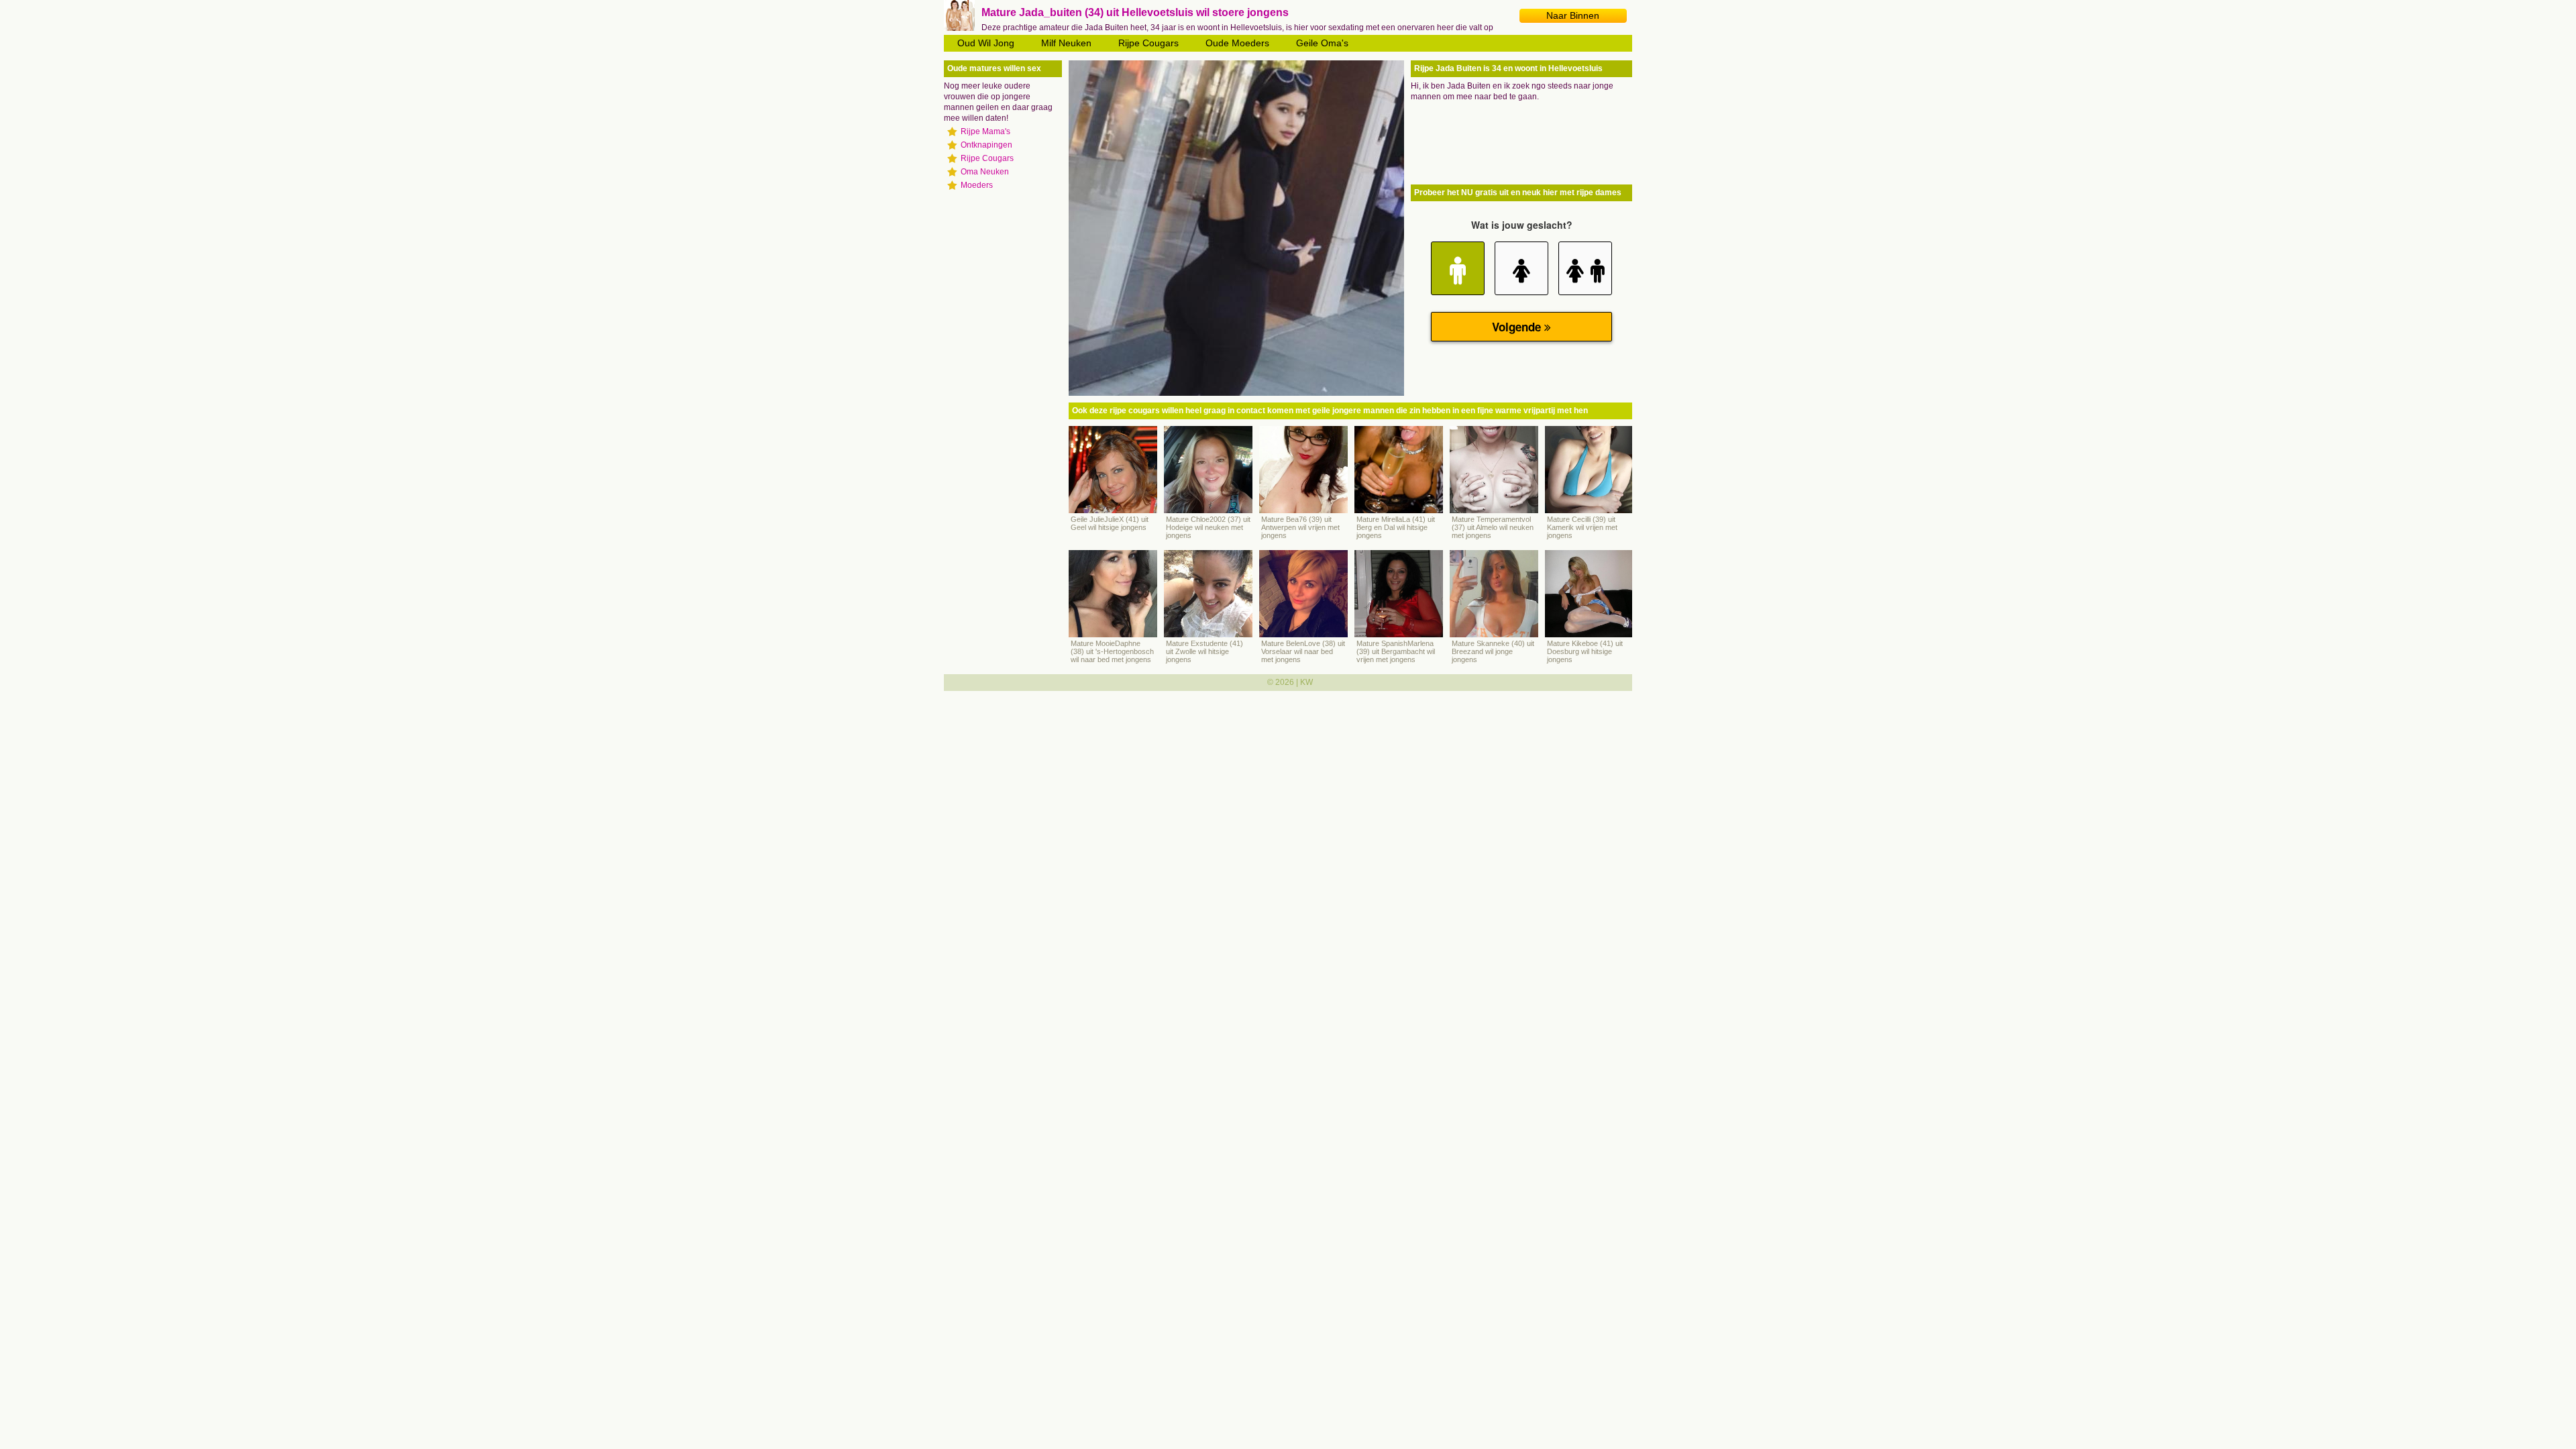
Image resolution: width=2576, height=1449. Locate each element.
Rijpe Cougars (1148, 43)
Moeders (977, 185)
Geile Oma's (1322, 43)
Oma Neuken (985, 172)
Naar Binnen (1573, 15)
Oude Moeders (1237, 43)
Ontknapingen (986, 145)
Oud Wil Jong (986, 43)
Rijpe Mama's (985, 131)
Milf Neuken (1066, 43)
